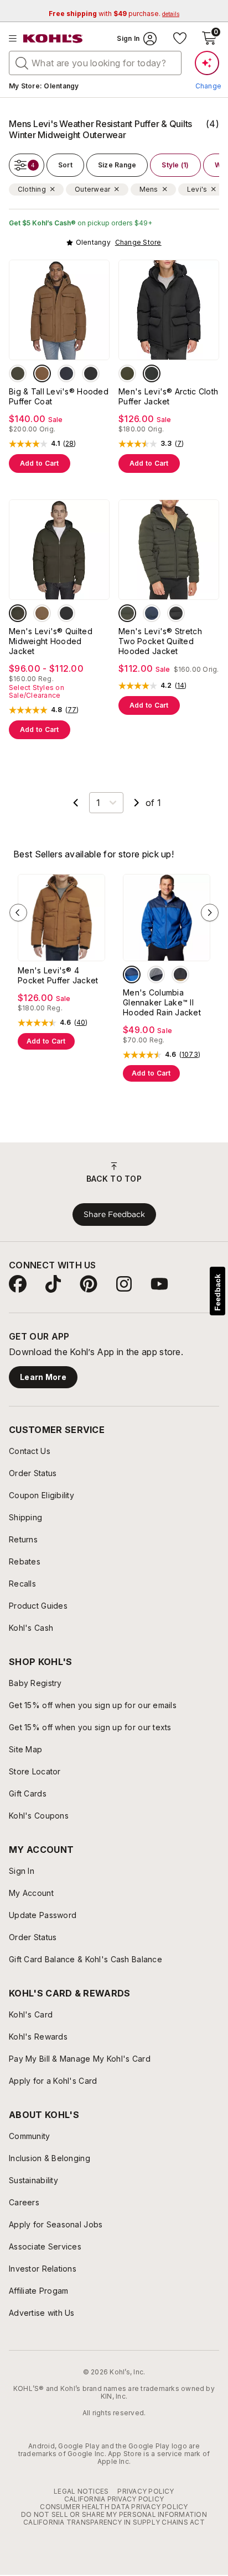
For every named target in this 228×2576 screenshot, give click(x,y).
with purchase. (114, 14)
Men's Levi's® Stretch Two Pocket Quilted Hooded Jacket (160, 641)
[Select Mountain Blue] (132, 974)
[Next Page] (137, 803)
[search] (22, 62)
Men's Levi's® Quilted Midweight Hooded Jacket (51, 641)
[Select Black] (91, 373)
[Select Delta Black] (180, 974)
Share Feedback (114, 1214)
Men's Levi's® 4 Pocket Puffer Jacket (58, 975)
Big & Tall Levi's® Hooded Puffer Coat (59, 396)
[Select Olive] (18, 373)
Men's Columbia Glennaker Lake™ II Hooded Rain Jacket (162, 1002)
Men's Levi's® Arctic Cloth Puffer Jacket (168, 396)
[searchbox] (95, 63)
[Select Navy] (66, 373)
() (70, 444)
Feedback (217, 1292)
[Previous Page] (76, 803)
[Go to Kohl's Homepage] (53, 39)
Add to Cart (40, 463)
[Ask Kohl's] (207, 63)
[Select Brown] (42, 373)
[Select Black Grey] (156, 974)
